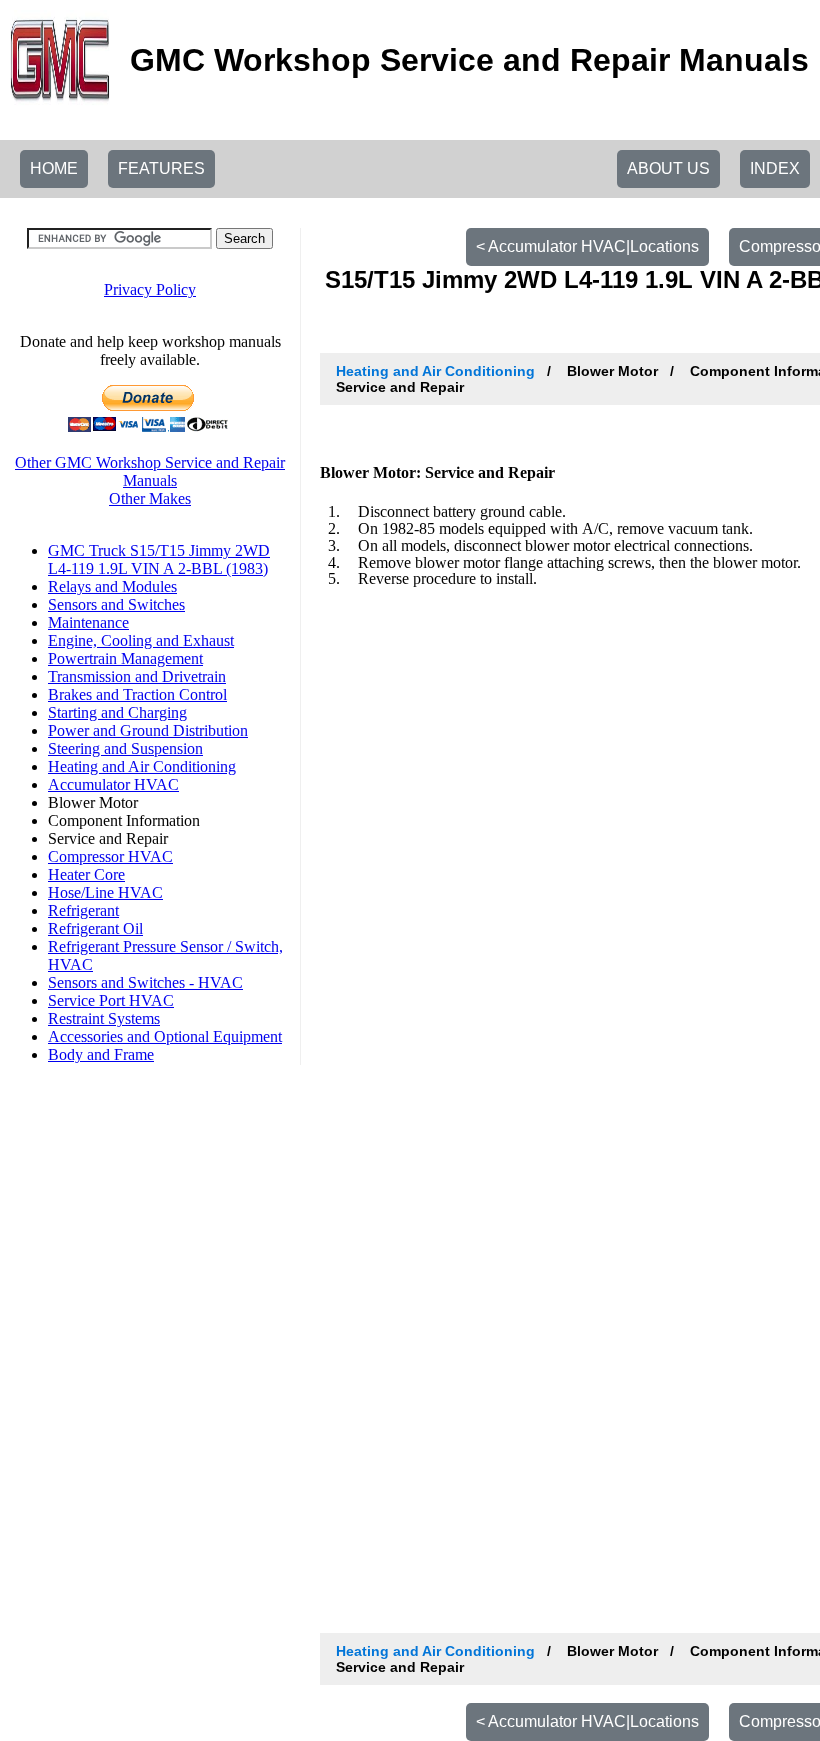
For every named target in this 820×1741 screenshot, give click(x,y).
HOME (54, 168)
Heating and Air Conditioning (435, 371)
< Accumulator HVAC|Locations (587, 246)
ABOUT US (668, 168)
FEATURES (161, 168)
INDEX (775, 168)
